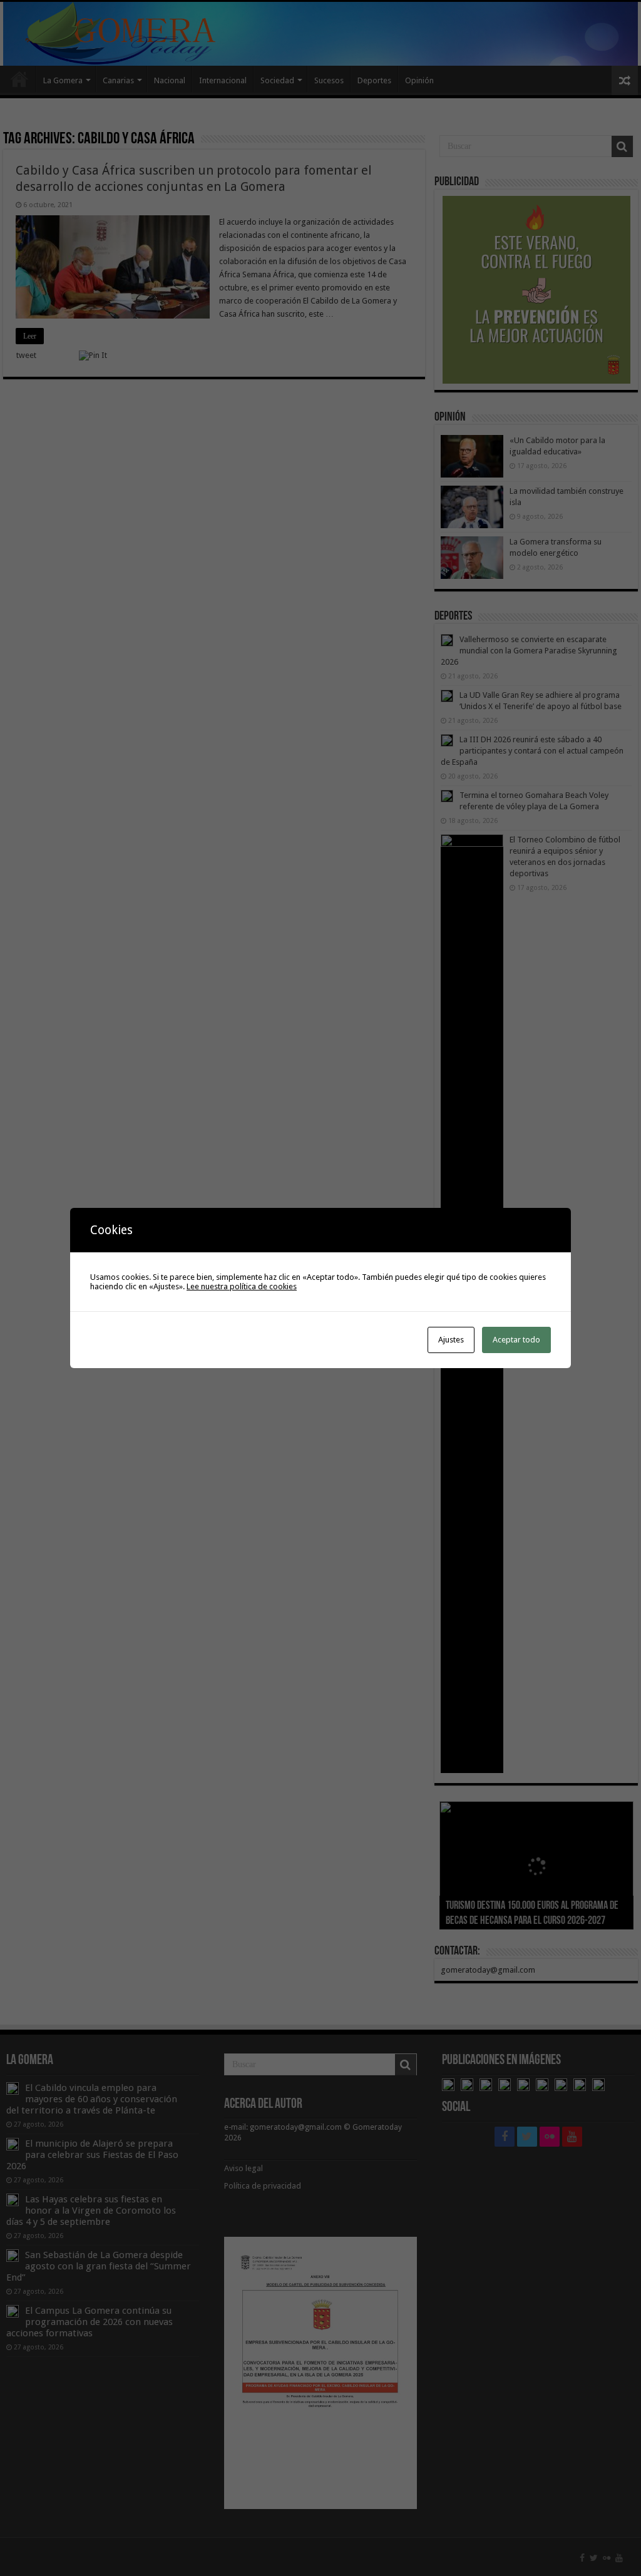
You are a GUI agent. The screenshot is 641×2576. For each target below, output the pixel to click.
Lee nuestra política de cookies (242, 1286)
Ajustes (451, 1340)
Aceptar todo (516, 1340)
